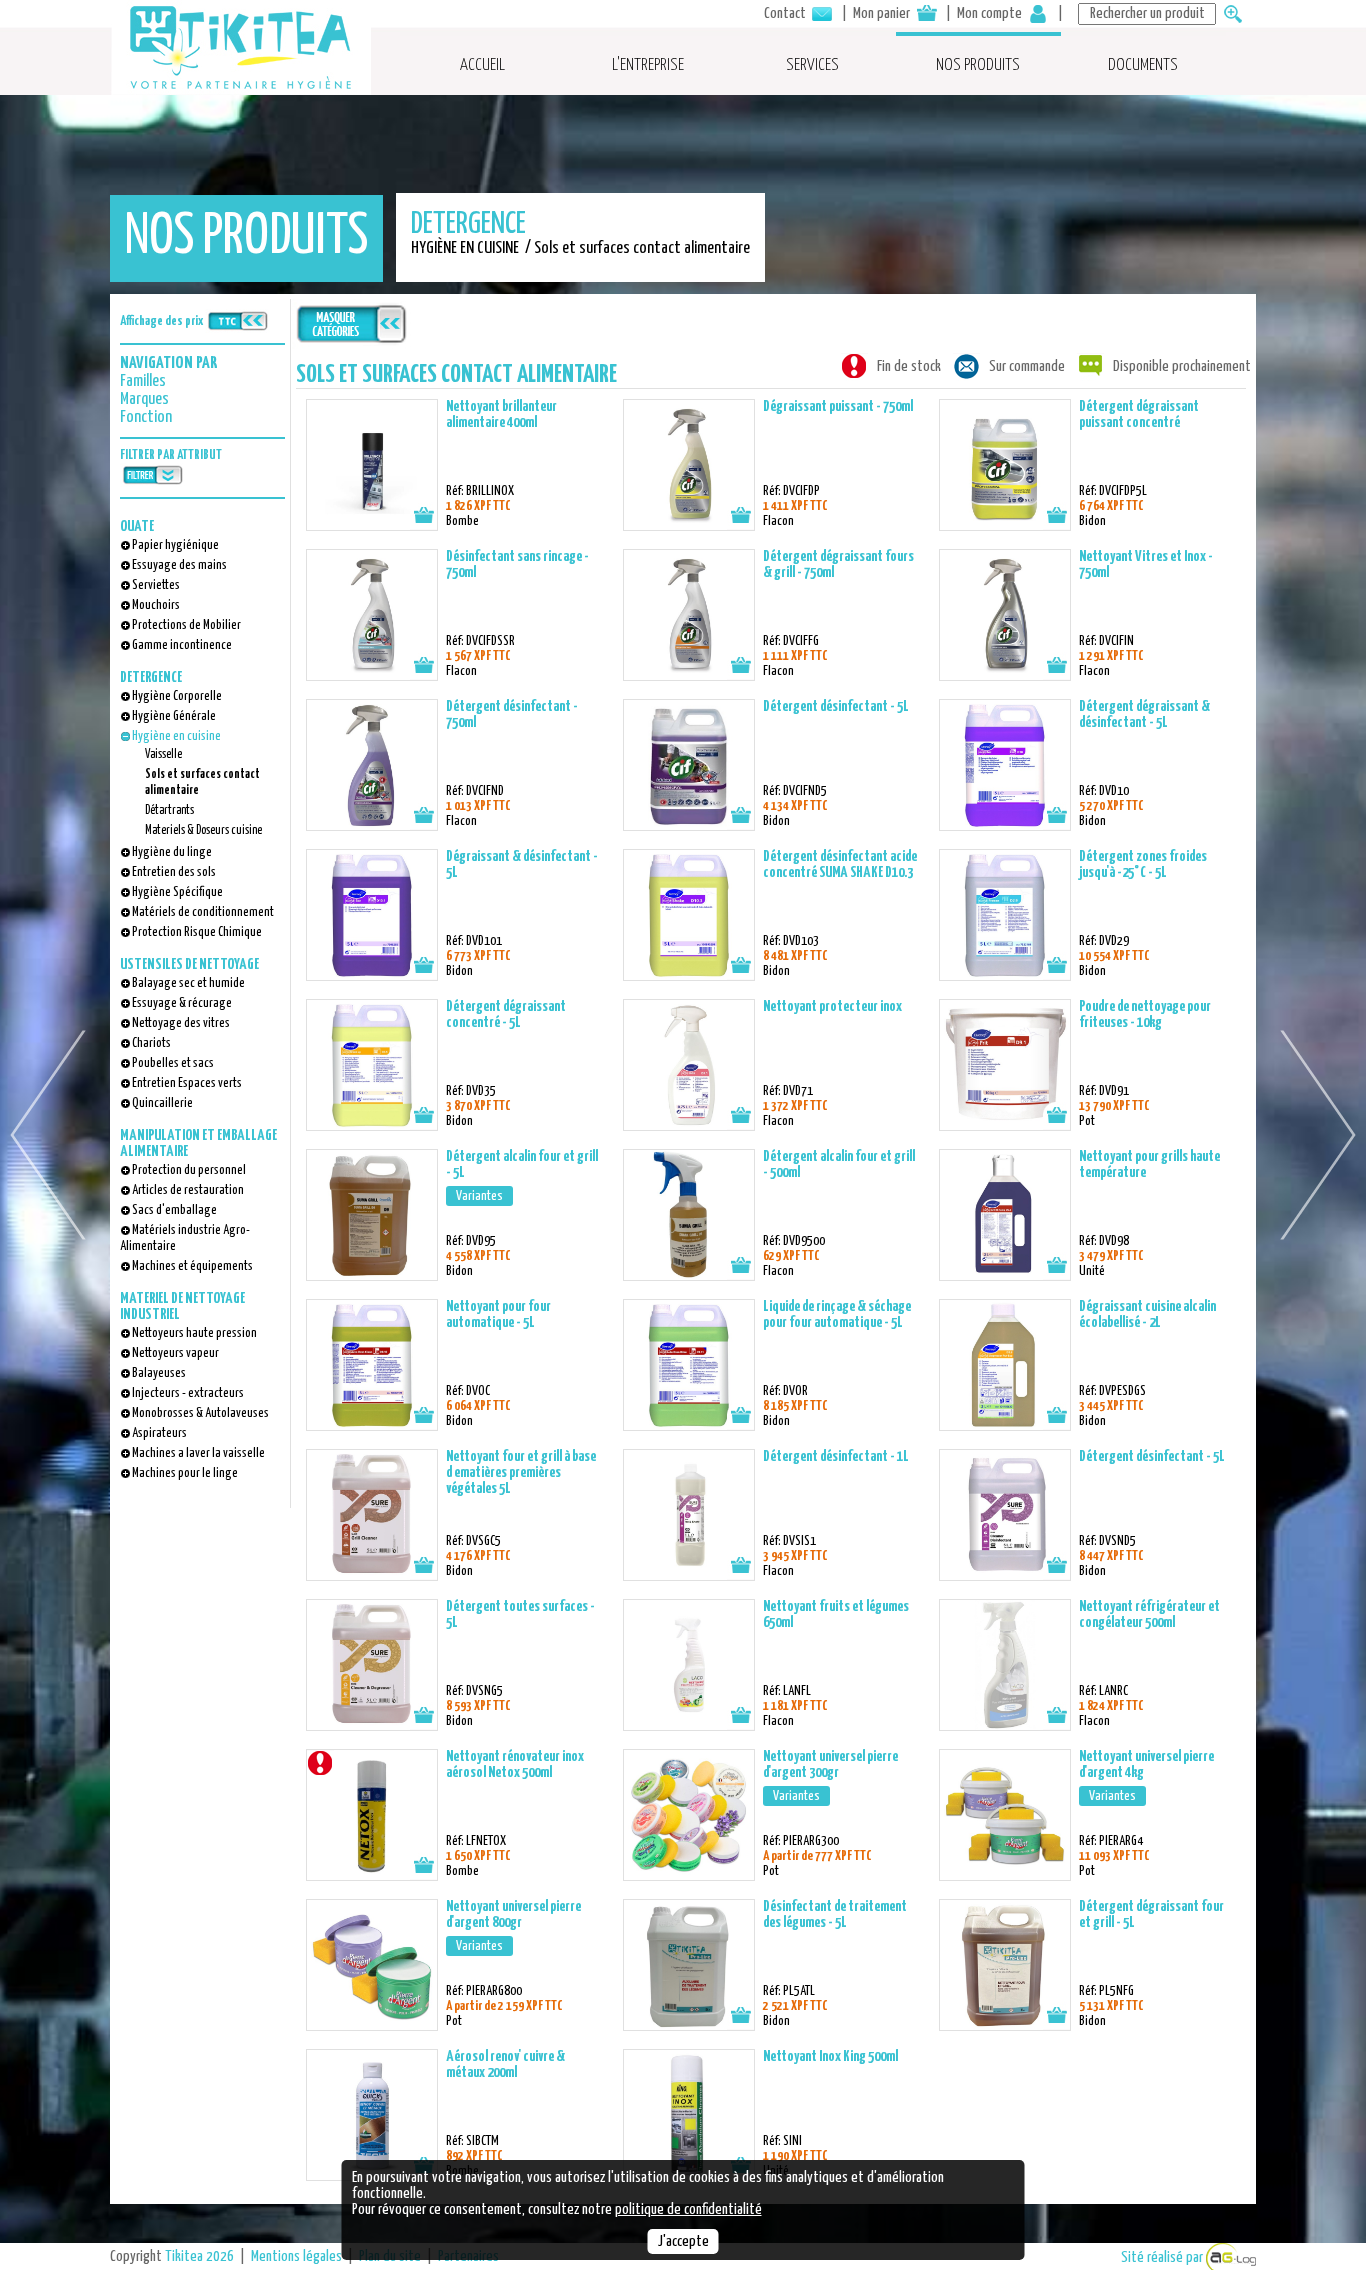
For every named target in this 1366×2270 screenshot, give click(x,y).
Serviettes (156, 585)
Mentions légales (296, 2256)
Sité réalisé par (1163, 2257)
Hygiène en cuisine (176, 736)
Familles (143, 381)
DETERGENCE (151, 677)
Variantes (479, 1196)
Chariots (151, 1043)
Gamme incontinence (182, 645)
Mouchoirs (156, 605)
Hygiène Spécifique (177, 892)
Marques (144, 399)
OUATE (137, 526)
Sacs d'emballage (174, 1210)
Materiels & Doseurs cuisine (203, 830)
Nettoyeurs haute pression (194, 1333)
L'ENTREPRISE (648, 65)
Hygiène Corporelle (177, 696)
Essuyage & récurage (182, 1003)
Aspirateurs (159, 1433)
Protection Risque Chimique (197, 932)
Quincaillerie (162, 1103)
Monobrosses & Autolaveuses (200, 1413)
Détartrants (169, 810)
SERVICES (812, 65)
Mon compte (991, 13)
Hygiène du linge (172, 852)
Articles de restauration (188, 1190)
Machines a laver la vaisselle (198, 1453)
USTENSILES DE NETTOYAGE (189, 964)
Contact (786, 13)
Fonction (146, 417)
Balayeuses (159, 1373)
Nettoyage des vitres (181, 1023)
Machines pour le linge (185, 1473)
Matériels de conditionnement (203, 912)
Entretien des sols (174, 872)
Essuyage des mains (179, 565)
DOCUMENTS (1143, 65)
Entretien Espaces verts (187, 1083)
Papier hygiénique (175, 545)
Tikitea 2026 (199, 2256)
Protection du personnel (189, 1170)
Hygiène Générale (174, 716)
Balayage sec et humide (188, 983)
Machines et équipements (192, 1266)
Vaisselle (163, 754)
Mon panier (883, 13)
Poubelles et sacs (173, 1063)
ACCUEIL (482, 65)
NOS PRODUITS (978, 65)
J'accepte (683, 2241)
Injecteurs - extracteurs (188, 1393)
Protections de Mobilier (186, 625)
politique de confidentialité (688, 2209)
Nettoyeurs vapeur (175, 1353)
